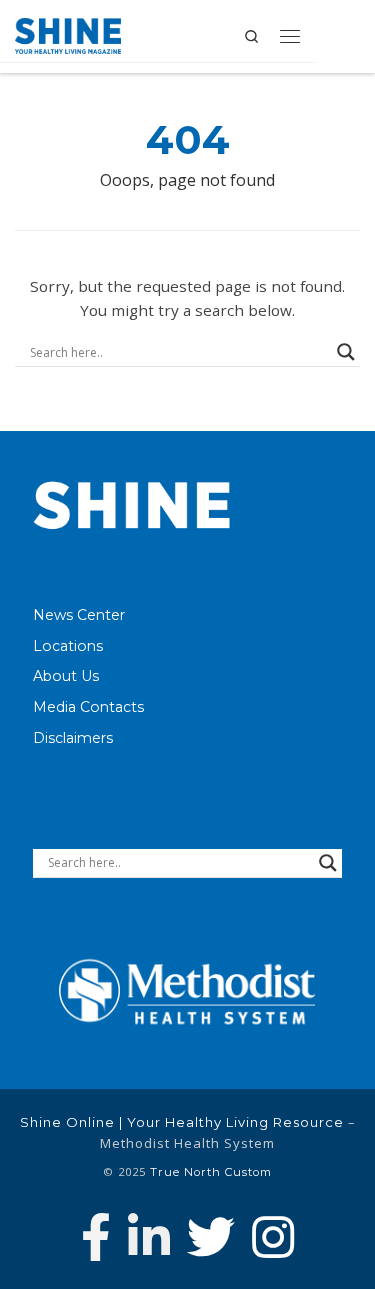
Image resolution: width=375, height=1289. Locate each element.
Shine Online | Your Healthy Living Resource (182, 1122)
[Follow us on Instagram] (273, 1237)
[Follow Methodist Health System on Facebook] (96, 1237)
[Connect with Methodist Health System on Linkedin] (149, 1237)
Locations (68, 646)
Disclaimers (73, 738)
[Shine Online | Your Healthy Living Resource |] (68, 34)
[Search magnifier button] (346, 352)
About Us (66, 676)
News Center (79, 615)
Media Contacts (88, 707)
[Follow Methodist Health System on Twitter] (211, 1237)
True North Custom (211, 1172)
